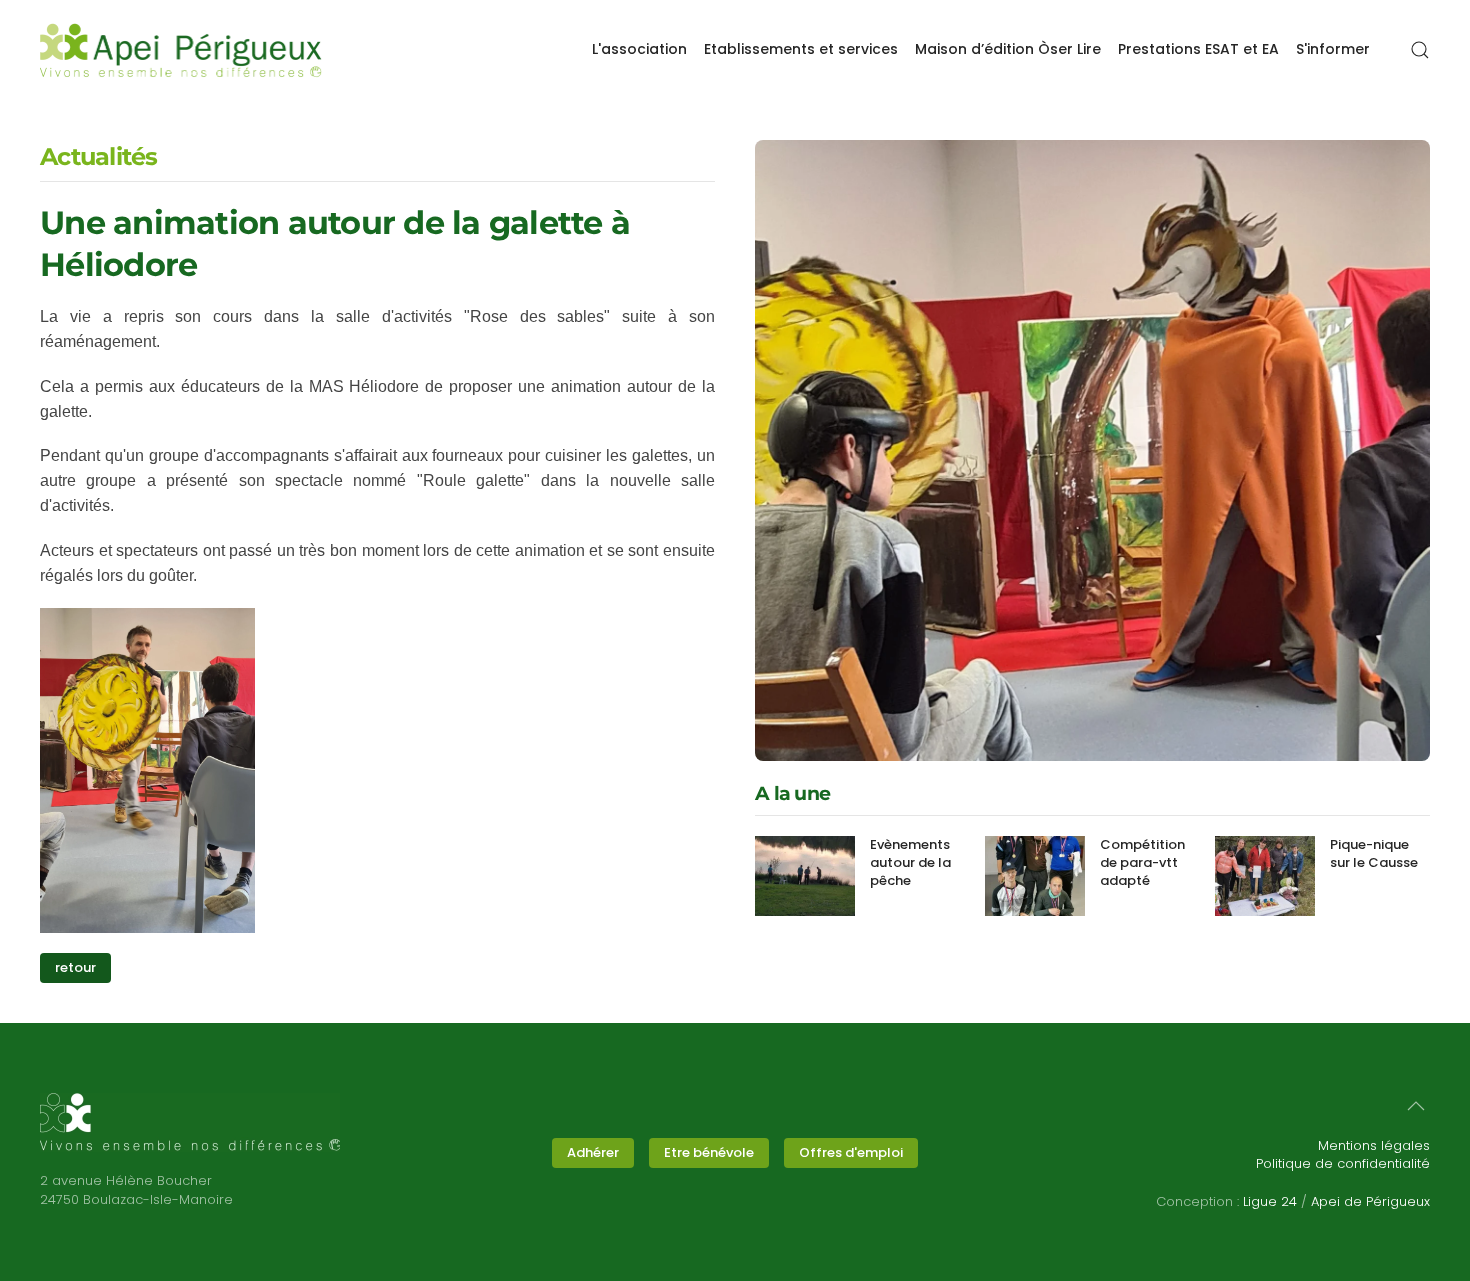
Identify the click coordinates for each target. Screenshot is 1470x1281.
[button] (1420, 50)
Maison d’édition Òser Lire (1008, 49)
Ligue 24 (1270, 1201)
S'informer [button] (1333, 49)
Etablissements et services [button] (801, 49)
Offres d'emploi (851, 1152)
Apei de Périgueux (1370, 1201)
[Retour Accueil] (181, 50)
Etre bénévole (709, 1152)
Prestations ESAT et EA (1198, 49)
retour (75, 967)
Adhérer (593, 1152)
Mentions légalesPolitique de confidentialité (1343, 1154)
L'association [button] (639, 49)
